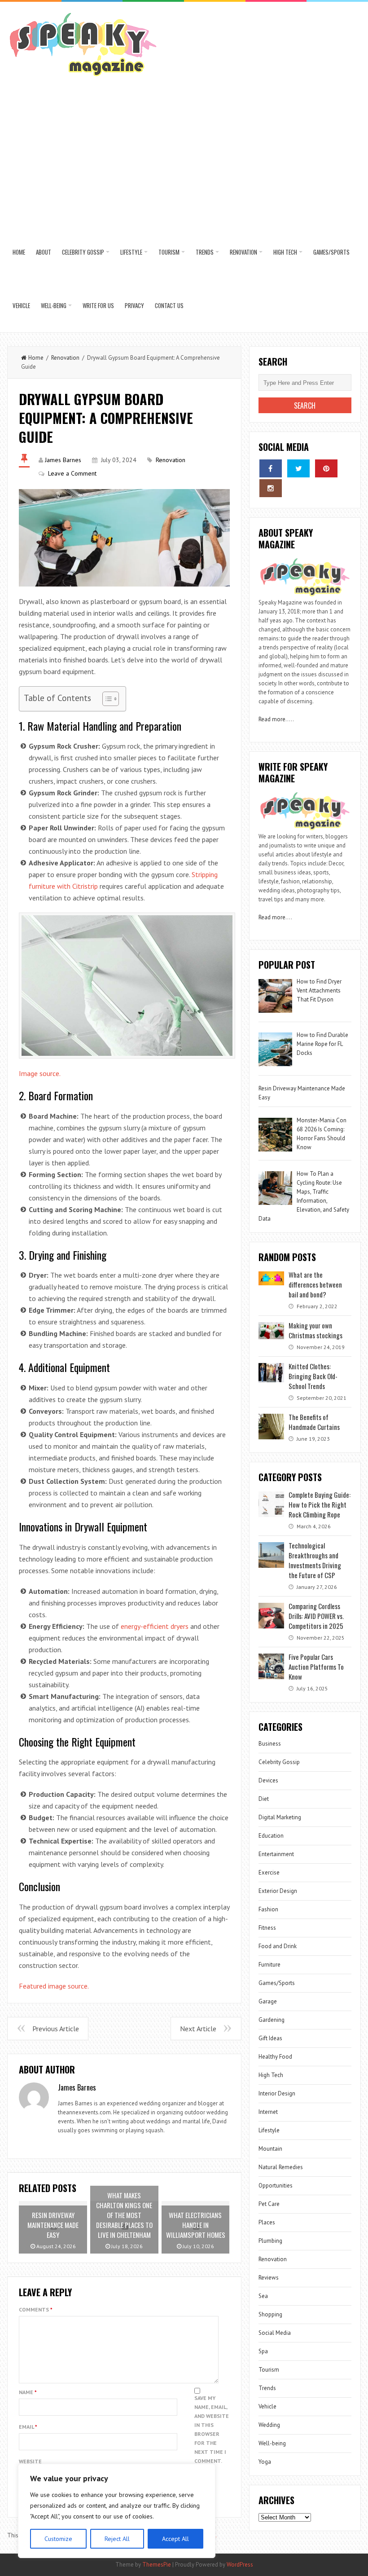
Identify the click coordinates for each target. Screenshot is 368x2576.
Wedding (269, 2425)
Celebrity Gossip (83, 252)
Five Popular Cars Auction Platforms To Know (316, 1667)
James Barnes (63, 460)
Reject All (117, 2539)
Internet (268, 2112)
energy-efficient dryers (155, 1626)
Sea (263, 2296)
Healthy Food (275, 2057)
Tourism (169, 252)
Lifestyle (131, 252)
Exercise (269, 1872)
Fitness (267, 1928)
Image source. (40, 1073)
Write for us (98, 305)
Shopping (270, 2314)
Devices (268, 1780)
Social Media (275, 2333)
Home (19, 252)
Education (271, 1836)
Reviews (269, 2278)
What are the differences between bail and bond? (315, 1284)
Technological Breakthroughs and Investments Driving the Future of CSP (315, 1560)
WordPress (240, 2565)
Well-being (54, 305)
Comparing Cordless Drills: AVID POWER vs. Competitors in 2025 (316, 1616)
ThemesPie (157, 2565)
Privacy (134, 305)
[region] (117, 2511)
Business (270, 1744)
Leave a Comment (72, 473)
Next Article (198, 2029)
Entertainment (276, 1854)
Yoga (265, 2462)
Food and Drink (278, 1946)
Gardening (272, 2020)
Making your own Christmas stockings (315, 1330)
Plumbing (270, 2241)
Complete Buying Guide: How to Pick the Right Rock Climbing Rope (320, 1504)
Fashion (268, 1909)
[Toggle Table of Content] (106, 699)
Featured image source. (54, 1986)
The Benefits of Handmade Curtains (314, 1422)
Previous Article (56, 2029)
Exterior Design (278, 1891)
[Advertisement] (184, 158)
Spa (263, 2351)
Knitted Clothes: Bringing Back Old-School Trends (313, 1376)
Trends (205, 252)
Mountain (270, 2149)
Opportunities (276, 2186)
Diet (264, 1799)
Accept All (175, 2539)
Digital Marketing (280, 1817)
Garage (268, 2001)
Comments (36, 2309)
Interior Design (277, 2093)
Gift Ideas (270, 2038)
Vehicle (21, 305)
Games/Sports (331, 252)
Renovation (243, 252)
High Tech (285, 252)
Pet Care (269, 2204)
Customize (58, 2539)
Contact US (169, 305)
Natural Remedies (281, 2167)
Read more (272, 719)
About (44, 252)
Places (267, 2222)
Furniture (269, 1965)
